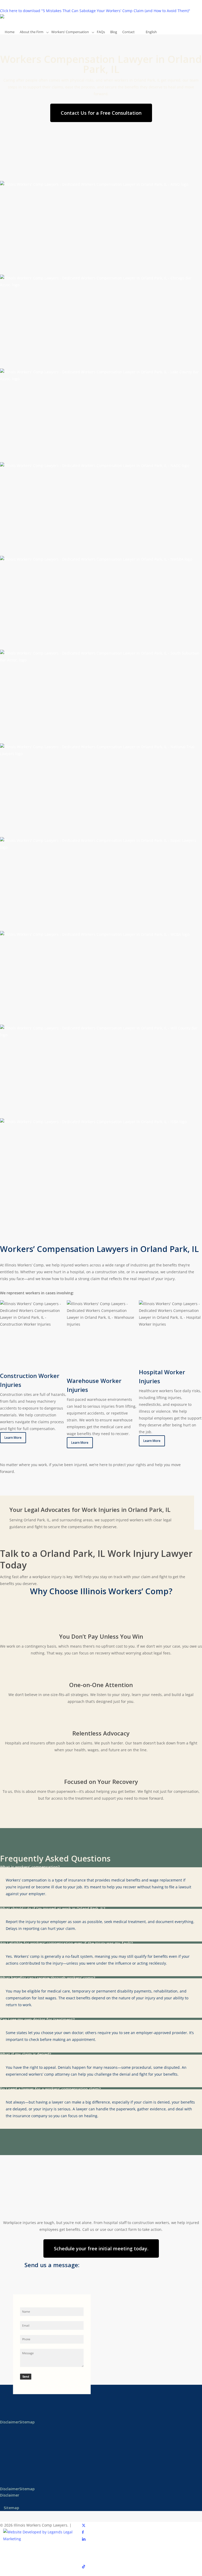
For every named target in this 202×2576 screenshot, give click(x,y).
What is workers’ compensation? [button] (30, 1867)
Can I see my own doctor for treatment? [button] (37, 2019)
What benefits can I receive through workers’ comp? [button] (48, 1978)
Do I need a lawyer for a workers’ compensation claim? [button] (50, 2089)
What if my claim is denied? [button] (26, 2054)
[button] (101, 113)
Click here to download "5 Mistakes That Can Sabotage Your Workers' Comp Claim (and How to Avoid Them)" (95, 11)
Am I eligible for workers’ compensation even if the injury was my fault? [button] (66, 1943)
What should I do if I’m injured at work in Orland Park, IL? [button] (53, 1908)
